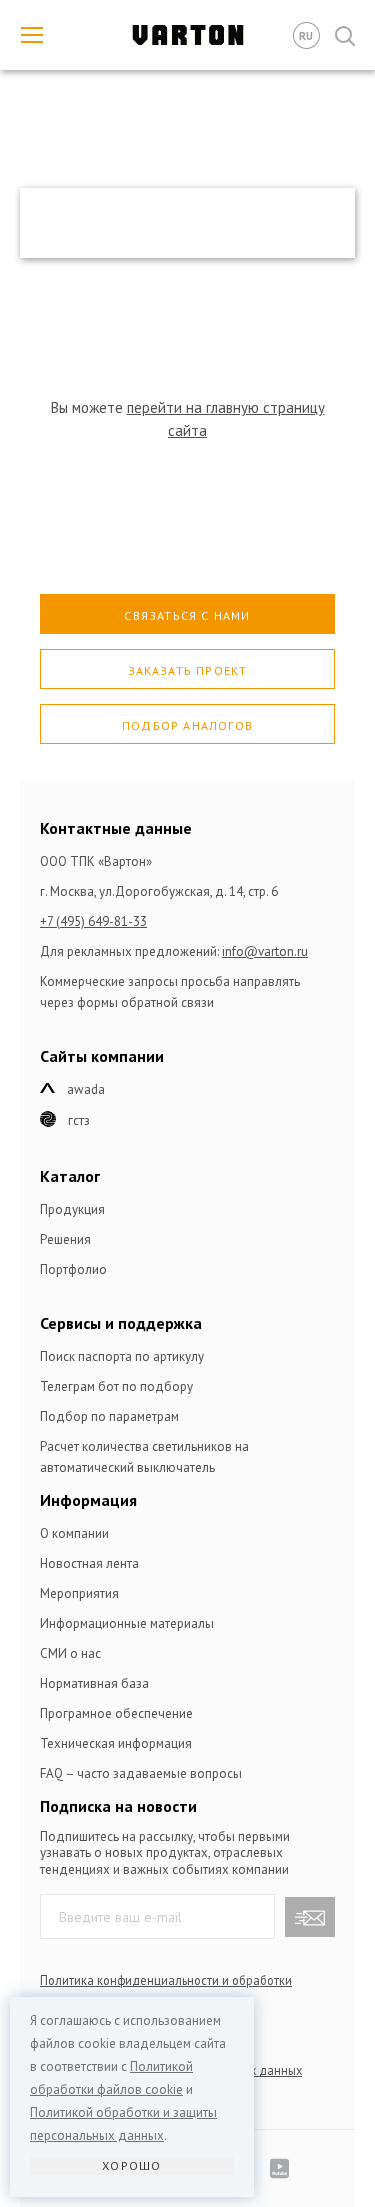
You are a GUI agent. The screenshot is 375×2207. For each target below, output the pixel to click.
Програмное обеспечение (116, 1713)
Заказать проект (188, 670)
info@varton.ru (265, 951)
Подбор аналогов (187, 725)
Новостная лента (89, 1563)
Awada (86, 1089)
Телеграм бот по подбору (116, 1386)
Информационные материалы (127, 1623)
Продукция (72, 1209)
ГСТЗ (79, 1120)
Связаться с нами (187, 615)
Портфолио (73, 1269)
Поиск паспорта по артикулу (122, 1356)
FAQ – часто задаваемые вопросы (141, 1773)
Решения (65, 1239)
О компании (74, 1533)
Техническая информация (116, 1743)
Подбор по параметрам (109, 1416)
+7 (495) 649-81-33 (93, 921)
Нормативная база (94, 1683)
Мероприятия (79, 1593)
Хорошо (131, 2165)
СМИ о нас (70, 1653)
